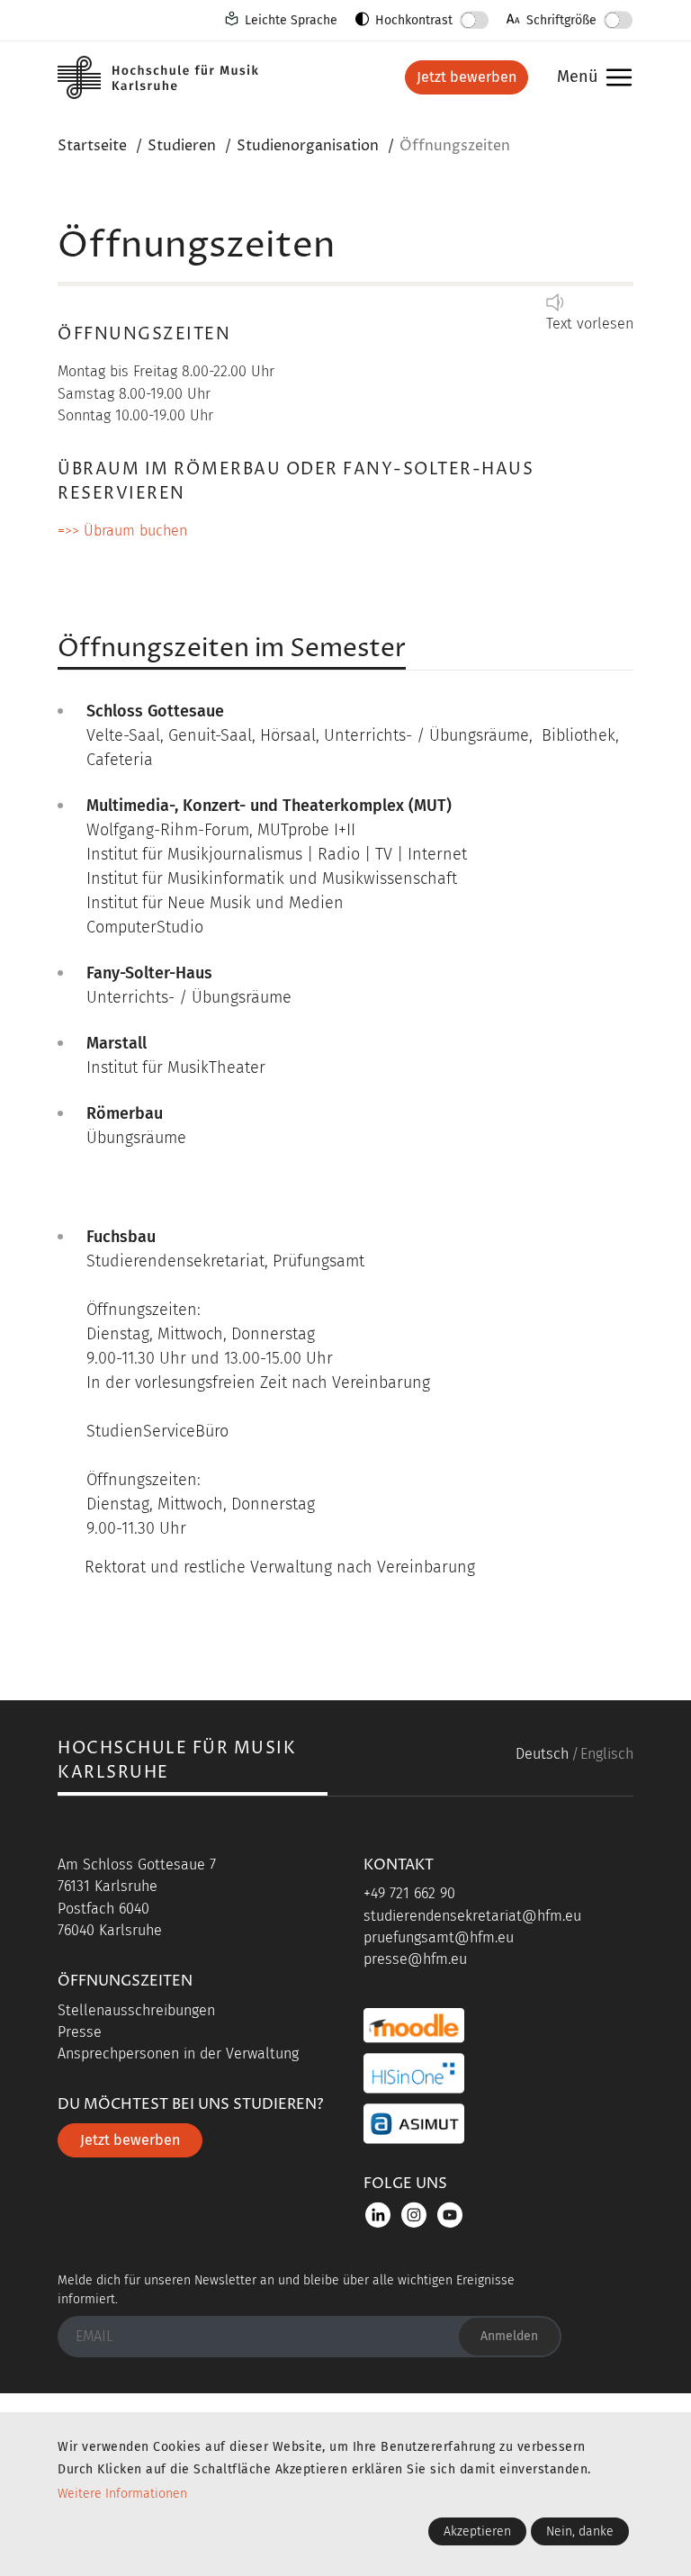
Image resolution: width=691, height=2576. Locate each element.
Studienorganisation (308, 146)
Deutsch (542, 1754)
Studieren (182, 146)
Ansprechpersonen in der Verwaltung (178, 2054)
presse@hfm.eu (415, 1959)
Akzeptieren (477, 2531)
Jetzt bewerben (467, 77)
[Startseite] (175, 77)
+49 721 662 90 (409, 1893)
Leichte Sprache (291, 20)
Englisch (607, 1754)
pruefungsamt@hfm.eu (439, 1937)
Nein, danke (580, 2531)
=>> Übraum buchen (122, 531)
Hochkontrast (414, 20)
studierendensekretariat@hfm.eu (472, 1916)
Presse (80, 2032)
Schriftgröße (561, 20)
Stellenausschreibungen (136, 2010)
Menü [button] (590, 78)
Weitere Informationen (122, 2494)
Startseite (92, 146)
